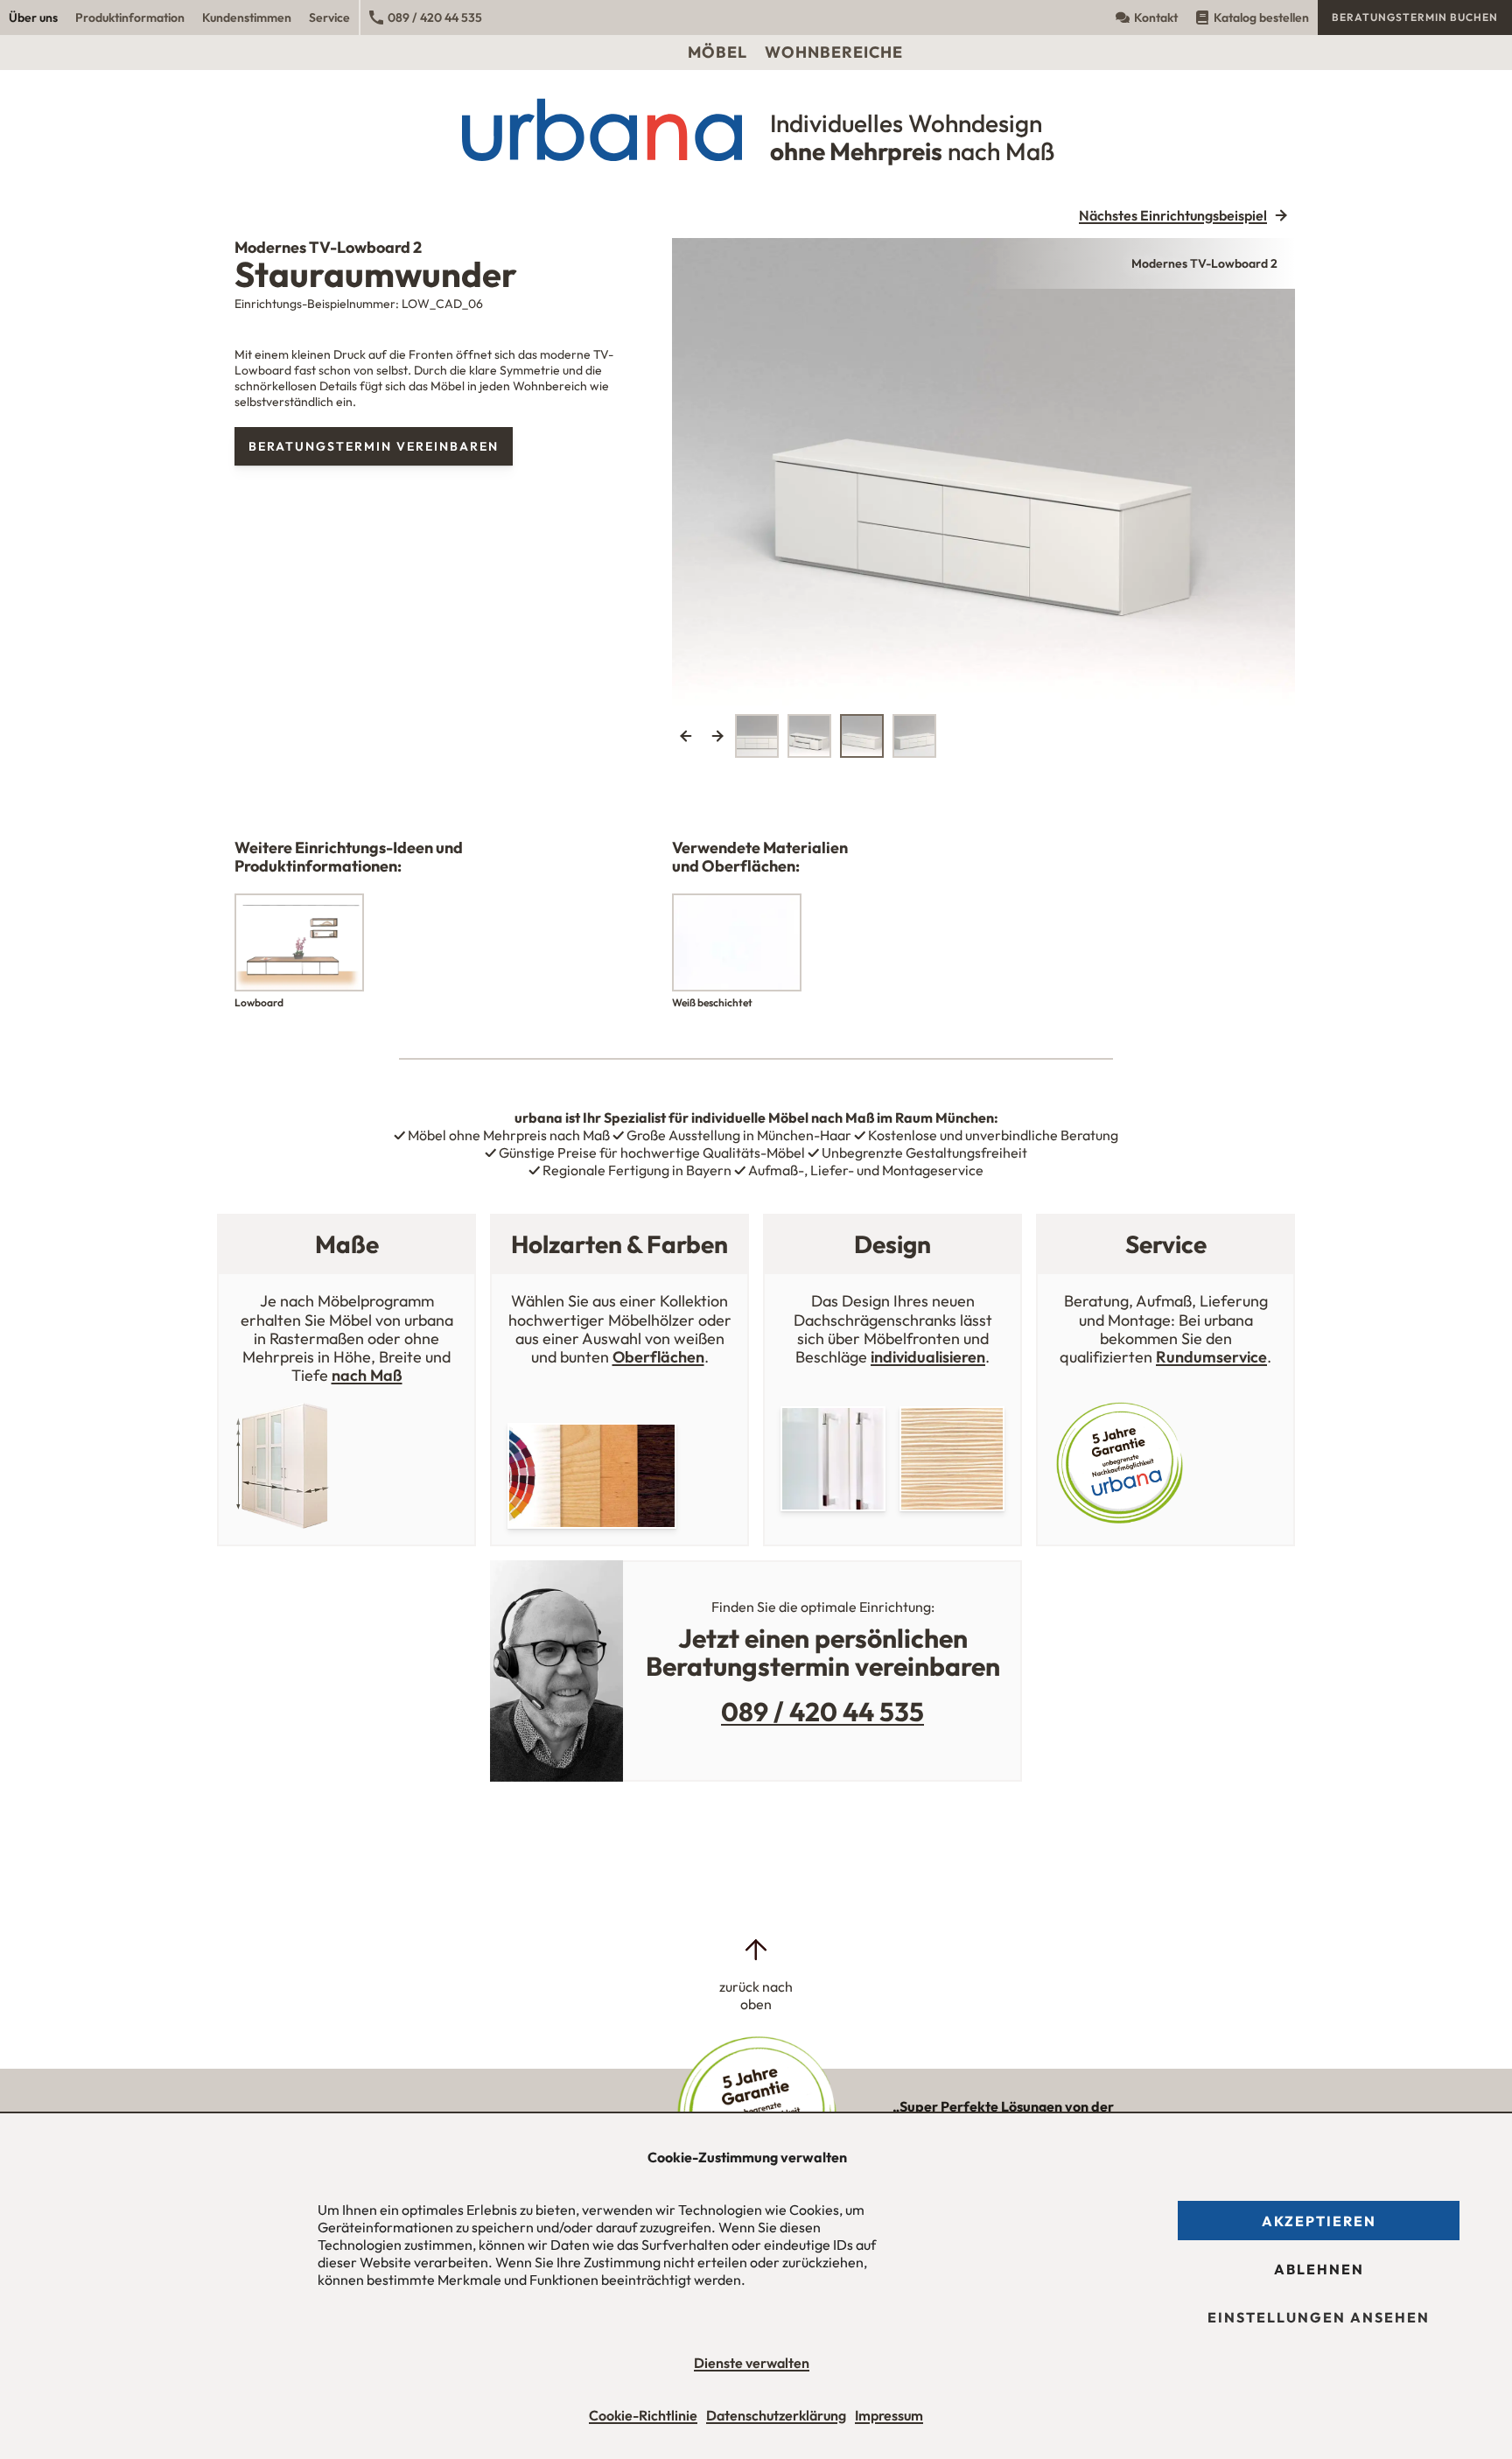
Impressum (889, 2415)
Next (717, 736)
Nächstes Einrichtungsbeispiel (1173, 215)
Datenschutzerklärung (776, 2415)
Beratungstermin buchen (1415, 17)
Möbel (717, 52)
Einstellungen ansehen (1319, 2317)
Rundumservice (1211, 1357)
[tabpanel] (983, 472)
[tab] (757, 736)
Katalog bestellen (1261, 18)
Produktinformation (130, 18)
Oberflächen (658, 1357)
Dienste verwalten (752, 2363)
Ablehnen (1319, 2269)
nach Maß (367, 1375)
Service (329, 18)
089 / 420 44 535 (435, 18)
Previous (686, 736)
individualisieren (928, 1357)
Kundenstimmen (247, 18)
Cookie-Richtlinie (643, 2415)
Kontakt (1156, 18)
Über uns (33, 18)
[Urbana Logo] (756, 18)
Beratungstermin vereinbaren (374, 446)
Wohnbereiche (834, 52)
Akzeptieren (1319, 2221)
